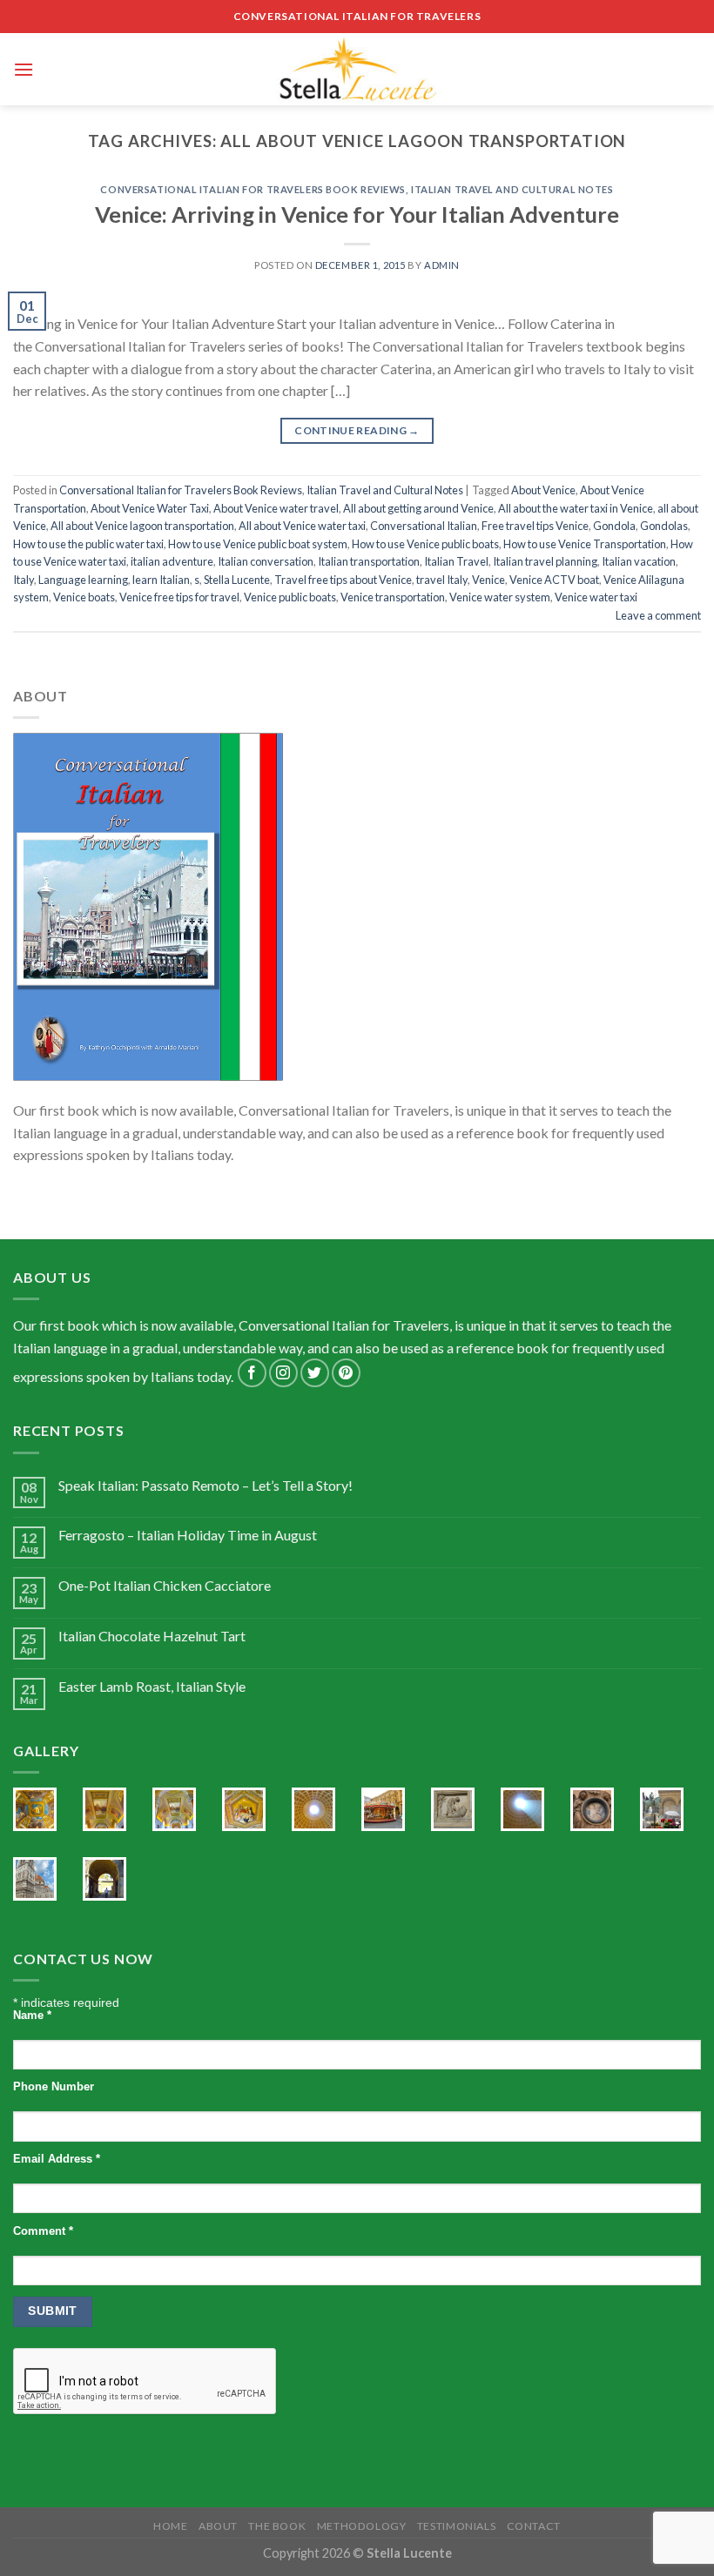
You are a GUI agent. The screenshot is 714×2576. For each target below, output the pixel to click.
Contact (534, 2526)
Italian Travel (456, 561)
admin (442, 265)
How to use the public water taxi (88, 544)
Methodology (362, 2526)
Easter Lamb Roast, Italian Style (152, 1686)
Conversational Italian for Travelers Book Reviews (253, 189)
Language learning (83, 580)
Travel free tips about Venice (343, 580)
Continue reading (357, 430)
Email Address (57, 2159)
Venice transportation (393, 597)
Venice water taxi (596, 597)
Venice (488, 580)
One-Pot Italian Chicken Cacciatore (165, 1585)
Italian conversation (266, 561)
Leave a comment (658, 615)
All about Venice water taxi (302, 526)
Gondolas (664, 526)
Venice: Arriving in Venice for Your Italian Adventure (357, 214)
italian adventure (172, 561)
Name (32, 2016)
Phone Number (54, 2087)
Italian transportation (369, 561)
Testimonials (456, 2526)
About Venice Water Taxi (150, 508)
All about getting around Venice (418, 508)
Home (170, 2526)
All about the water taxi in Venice (576, 508)
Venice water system (500, 597)
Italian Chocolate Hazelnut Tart (152, 1636)
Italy (24, 580)
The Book (277, 2526)
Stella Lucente (237, 580)
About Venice (543, 490)
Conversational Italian (424, 526)
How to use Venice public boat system (258, 544)
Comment (43, 2231)
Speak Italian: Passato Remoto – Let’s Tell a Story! (205, 1485)
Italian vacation (639, 561)
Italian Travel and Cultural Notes (512, 189)
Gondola (614, 526)
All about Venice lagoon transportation (142, 526)
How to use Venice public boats (425, 544)
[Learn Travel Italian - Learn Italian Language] (357, 69)
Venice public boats (290, 597)
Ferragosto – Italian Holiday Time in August (188, 1535)
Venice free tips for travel (179, 597)
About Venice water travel (276, 508)
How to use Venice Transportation (585, 544)
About (218, 2526)
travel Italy (442, 580)
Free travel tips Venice (535, 526)
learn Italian (161, 580)
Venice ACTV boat (554, 580)
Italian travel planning (545, 561)
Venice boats (84, 597)
